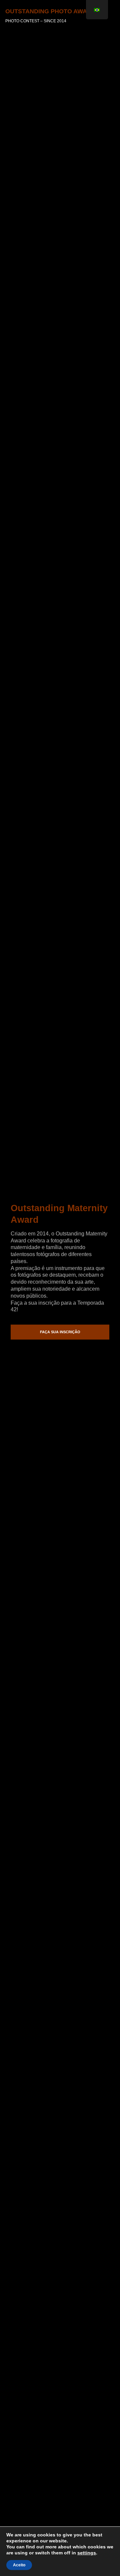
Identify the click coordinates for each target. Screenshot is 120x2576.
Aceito (19, 2565)
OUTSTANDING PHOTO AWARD (50, 11)
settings (87, 2553)
